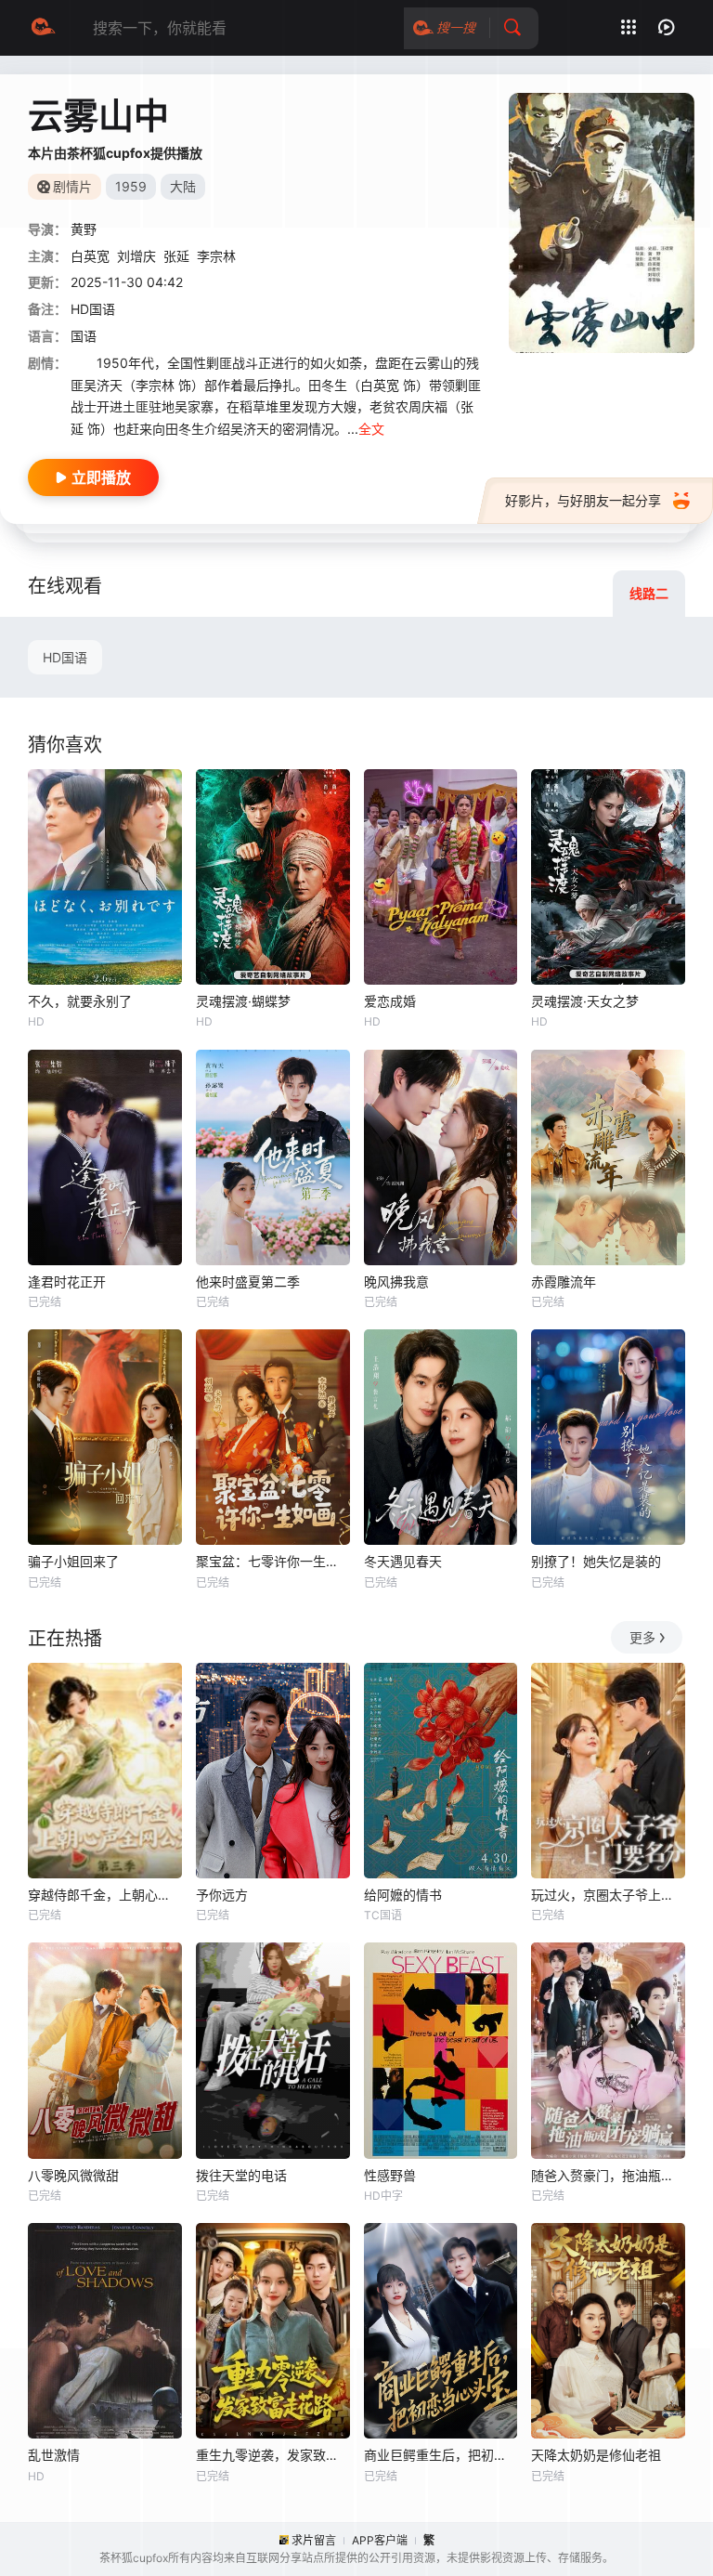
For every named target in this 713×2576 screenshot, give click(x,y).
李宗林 (216, 256)
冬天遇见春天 (403, 1561)
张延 (176, 256)
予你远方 (222, 1895)
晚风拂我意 (396, 1281)
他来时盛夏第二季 (248, 1281)
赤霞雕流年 (564, 1281)
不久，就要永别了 (80, 1001)
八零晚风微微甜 (73, 2175)
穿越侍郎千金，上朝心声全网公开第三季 (105, 1895)
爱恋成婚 (390, 1001)
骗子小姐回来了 (73, 1561)
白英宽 (90, 256)
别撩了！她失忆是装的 (596, 1561)
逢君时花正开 (67, 1281)
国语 (84, 336)
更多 (642, 1637)
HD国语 (65, 657)
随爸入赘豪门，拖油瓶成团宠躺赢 (608, 2175)
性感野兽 (390, 2175)
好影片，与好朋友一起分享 (583, 500)
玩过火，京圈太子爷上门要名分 (608, 1895)
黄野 (84, 229)
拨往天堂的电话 (241, 2175)
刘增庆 (136, 256)
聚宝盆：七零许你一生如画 (273, 1561)
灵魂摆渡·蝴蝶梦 (243, 1001)
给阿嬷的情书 (403, 1895)
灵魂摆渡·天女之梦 (585, 1001)
